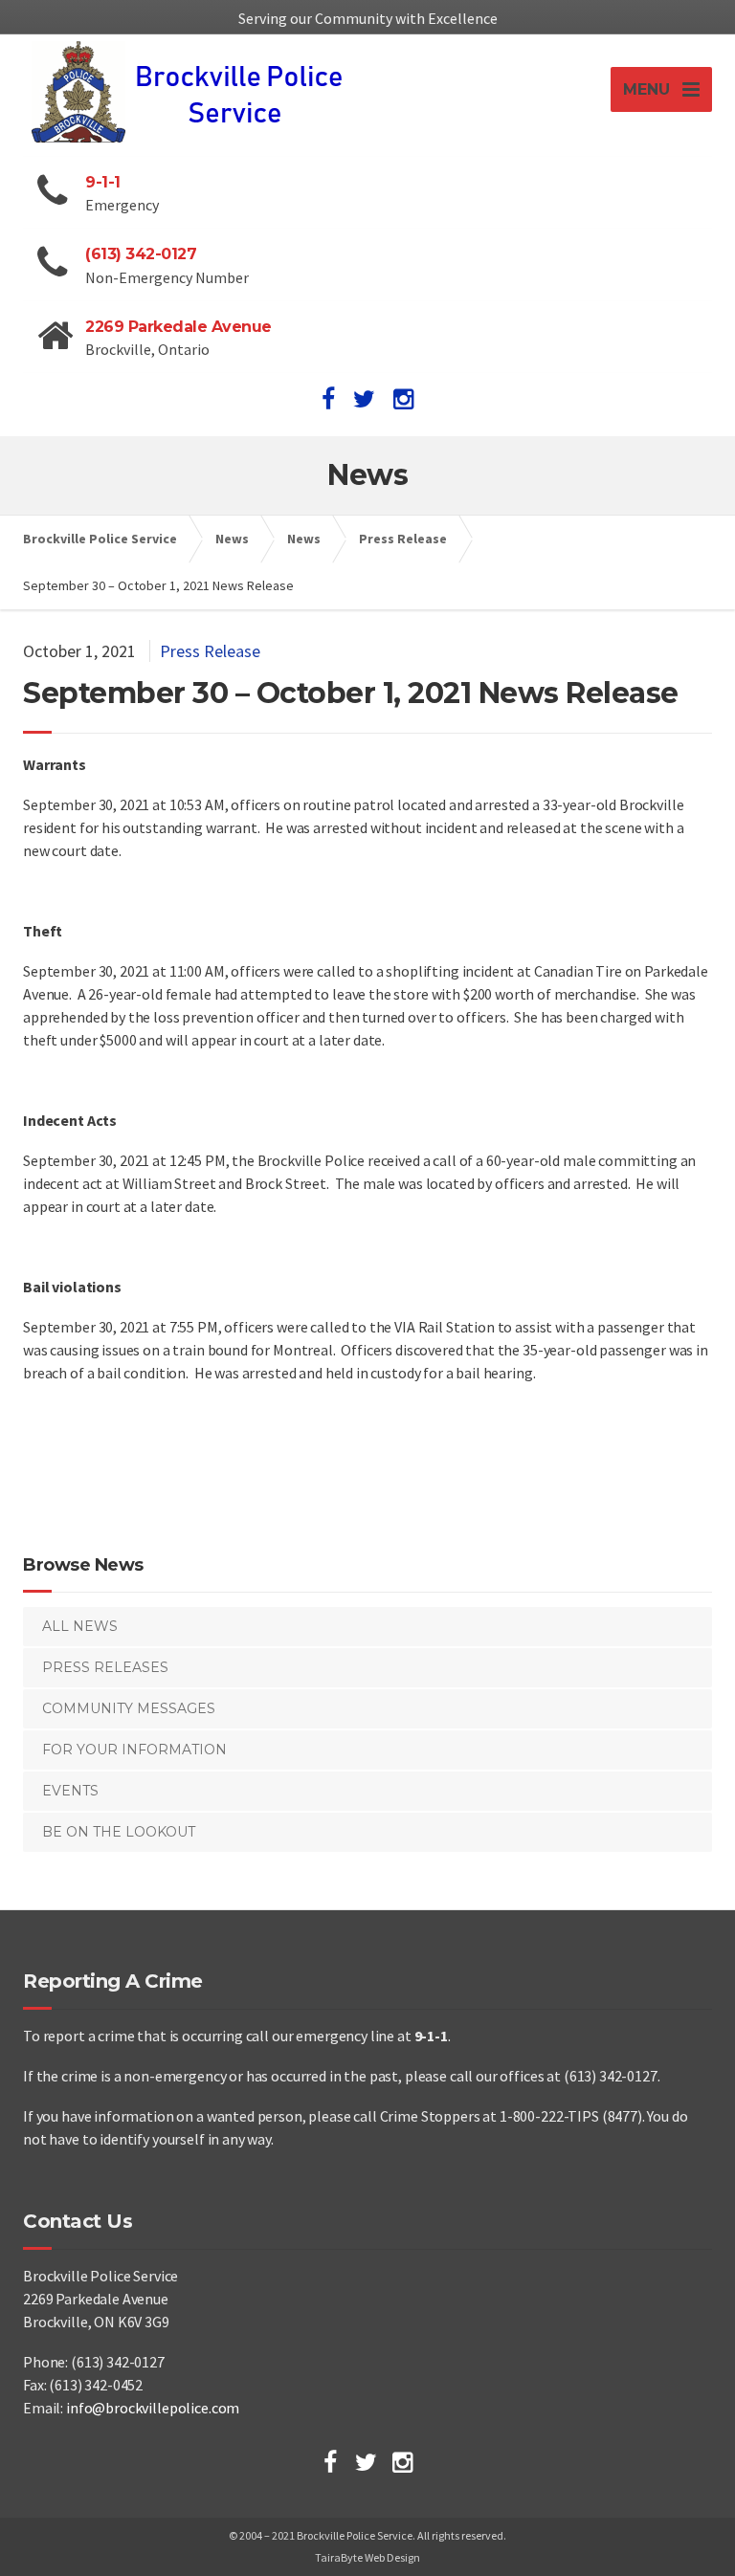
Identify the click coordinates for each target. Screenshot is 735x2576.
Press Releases (105, 1667)
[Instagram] (402, 2462)
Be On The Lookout (119, 1832)
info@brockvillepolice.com (153, 2408)
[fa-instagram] (403, 399)
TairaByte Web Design (367, 2557)
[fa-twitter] (364, 399)
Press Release (210, 651)
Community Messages (129, 1708)
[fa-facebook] (328, 399)
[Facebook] (330, 2462)
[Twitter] (366, 2462)
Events (70, 1791)
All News (80, 1626)
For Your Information (134, 1750)
